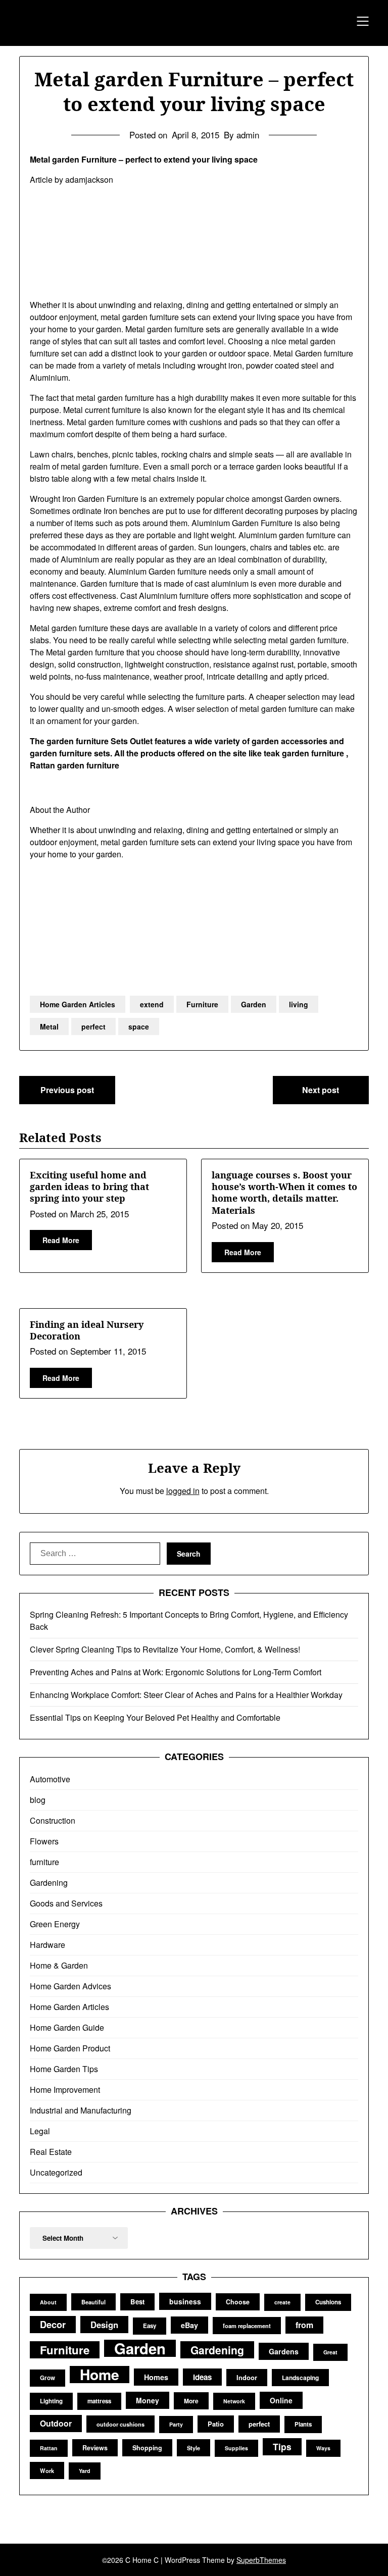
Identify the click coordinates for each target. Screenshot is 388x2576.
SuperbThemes (261, 2560)
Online (281, 2400)
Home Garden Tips (64, 2069)
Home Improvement (65, 2090)
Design (104, 2325)
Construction (53, 1820)
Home (100, 2375)
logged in (183, 1491)
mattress (99, 2401)
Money (148, 2400)
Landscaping (300, 2378)
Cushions (328, 2302)
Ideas (202, 2377)
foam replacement (247, 2326)
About (48, 2302)
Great (330, 2352)
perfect (93, 1026)
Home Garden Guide (67, 2027)
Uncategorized (56, 2172)
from (304, 2325)
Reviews (95, 2448)
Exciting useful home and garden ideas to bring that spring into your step (89, 1187)
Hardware (47, 1945)
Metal (49, 1026)
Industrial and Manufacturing (81, 2110)
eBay (189, 2325)
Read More (61, 1240)
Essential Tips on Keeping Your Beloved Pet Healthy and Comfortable (155, 1717)
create (282, 2302)
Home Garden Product (70, 2048)
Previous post (67, 1090)
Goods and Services (66, 1903)
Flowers (44, 1841)
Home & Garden (59, 1965)
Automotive (50, 1779)
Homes (156, 2377)
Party (176, 2424)
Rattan (49, 2448)
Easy (150, 2326)
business (185, 2301)
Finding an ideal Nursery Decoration (87, 1330)
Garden (254, 1004)
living (299, 1004)
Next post (321, 1090)
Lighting (51, 2401)
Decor (53, 2324)
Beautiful (93, 2302)
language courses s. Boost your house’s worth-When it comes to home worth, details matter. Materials (284, 1193)
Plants (303, 2424)
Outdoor (56, 2423)
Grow (47, 2378)
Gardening (49, 1883)
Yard (85, 2471)
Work (47, 2470)
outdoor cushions (120, 2424)
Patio (216, 2424)
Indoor (247, 2377)
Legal (40, 2131)
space (139, 1026)
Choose (238, 2302)
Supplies (236, 2448)
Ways (323, 2448)
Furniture (202, 1004)
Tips (282, 2446)
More (191, 2401)
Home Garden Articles (78, 1004)
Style (193, 2448)
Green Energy (55, 1924)
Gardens (284, 2351)
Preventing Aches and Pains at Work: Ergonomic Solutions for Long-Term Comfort (176, 1672)
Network (234, 2401)
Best (137, 2302)
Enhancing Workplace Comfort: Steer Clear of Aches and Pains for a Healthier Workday (186, 1695)
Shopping (147, 2448)
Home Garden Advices (70, 1986)
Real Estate (51, 2152)
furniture (44, 1862)
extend (152, 1004)
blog (38, 1800)
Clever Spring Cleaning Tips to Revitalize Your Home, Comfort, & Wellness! (165, 1649)
